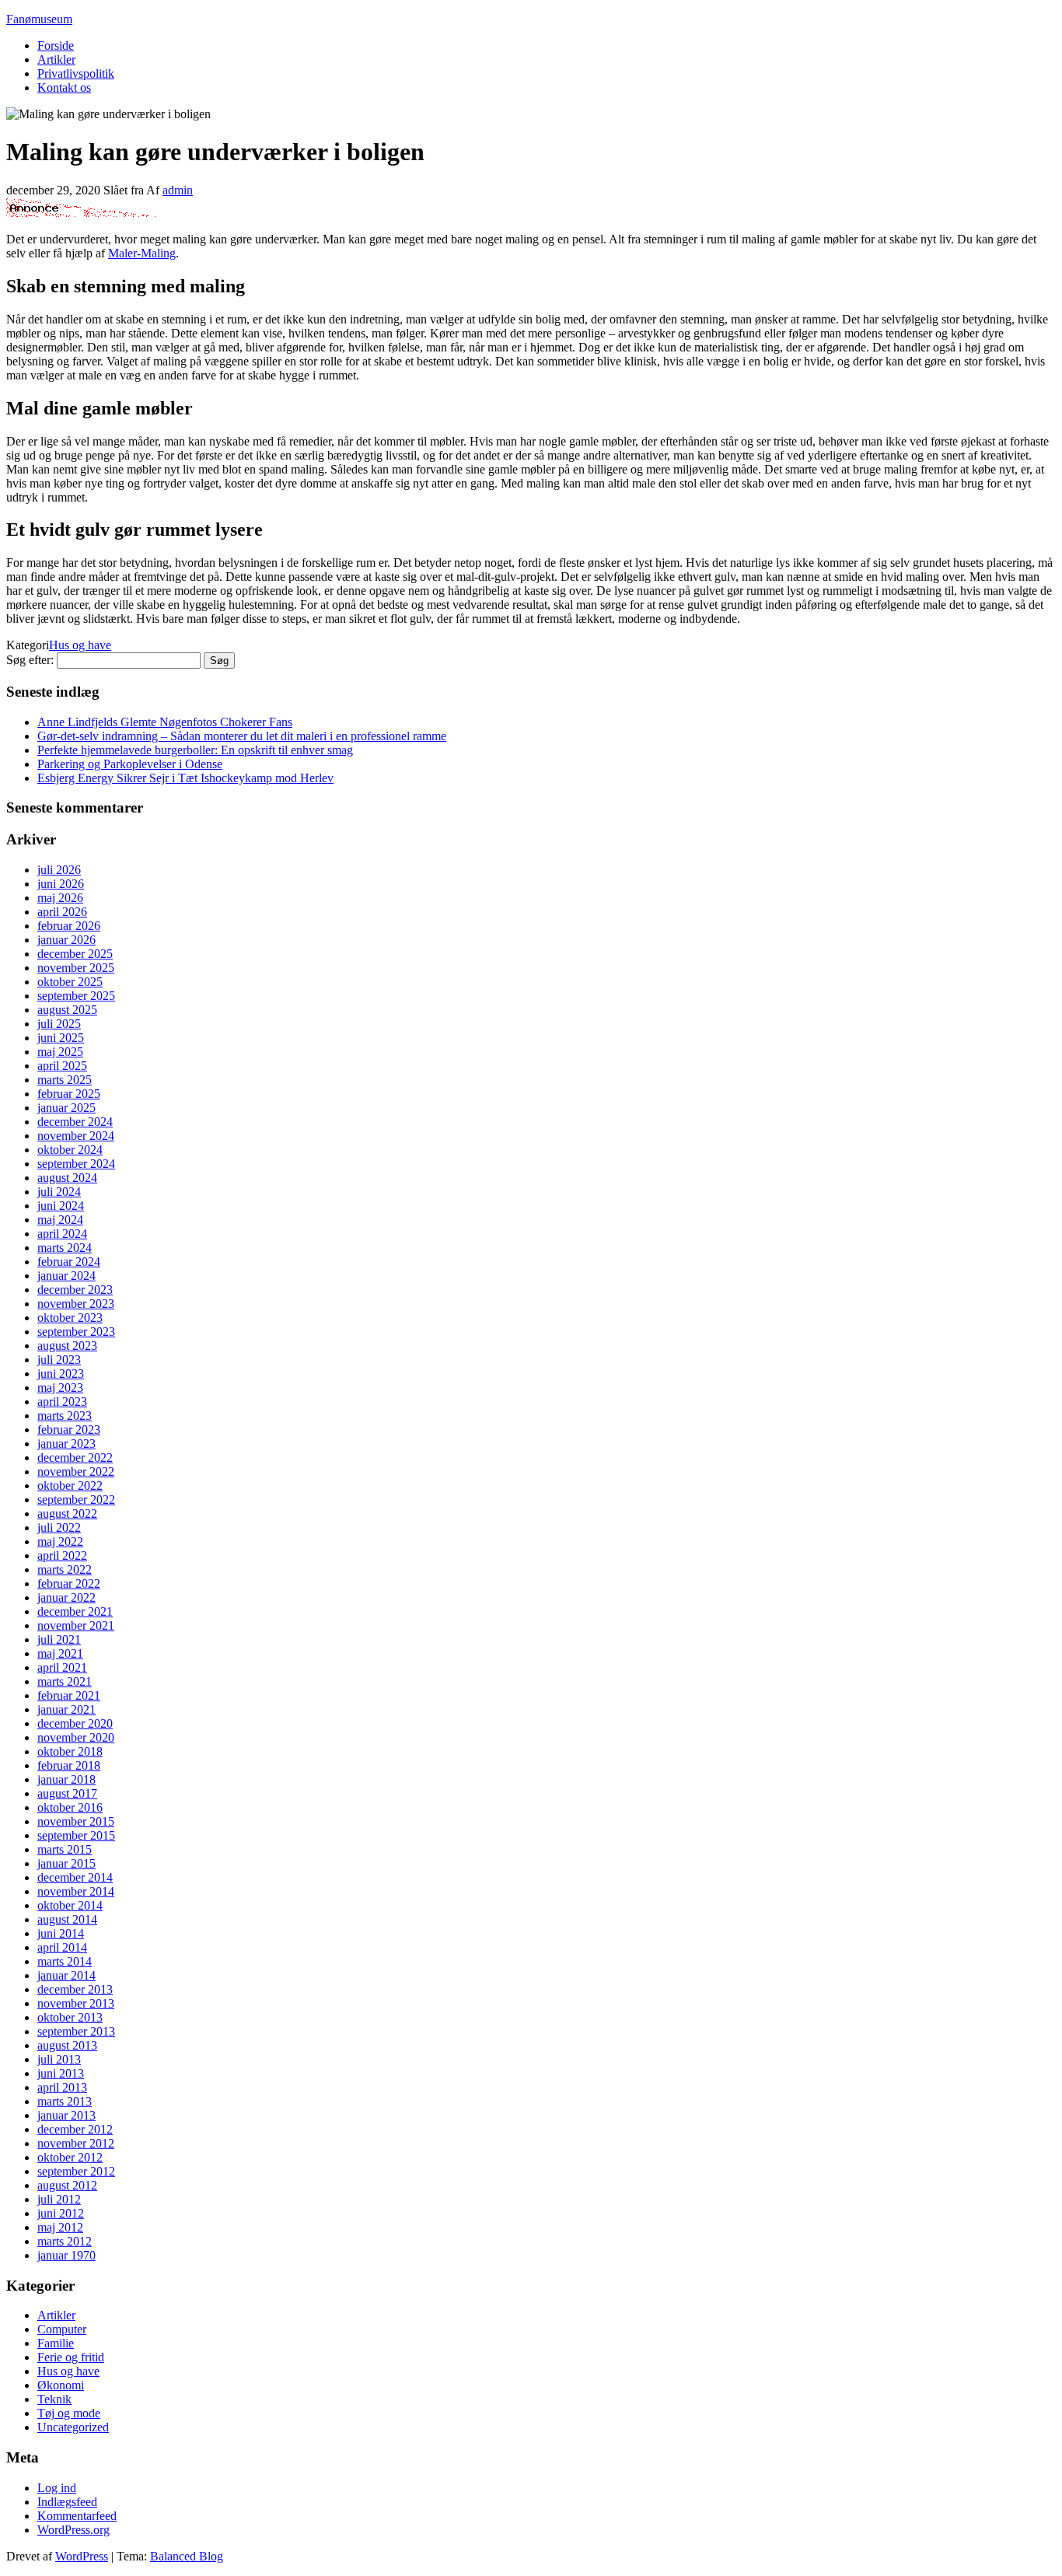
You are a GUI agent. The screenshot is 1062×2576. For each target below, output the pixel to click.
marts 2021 (65, 1681)
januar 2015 (66, 1863)
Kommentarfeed (77, 2516)
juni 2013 (61, 2073)
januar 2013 (66, 2115)
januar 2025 (66, 1108)
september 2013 (76, 2031)
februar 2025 (69, 1094)
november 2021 (76, 1625)
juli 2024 (59, 1192)
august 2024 (67, 1178)
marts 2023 (65, 1416)
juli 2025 (59, 1024)
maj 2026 (60, 898)
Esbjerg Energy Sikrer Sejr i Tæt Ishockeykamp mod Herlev (185, 778)
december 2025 (75, 954)
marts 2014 (65, 1961)
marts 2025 (65, 1080)
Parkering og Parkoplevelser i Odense (130, 764)
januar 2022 (66, 1597)
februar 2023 (69, 1430)
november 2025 (76, 968)
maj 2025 (60, 1052)
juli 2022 (59, 1527)
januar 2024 (66, 1276)
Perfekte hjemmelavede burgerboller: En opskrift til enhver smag (195, 750)
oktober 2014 (70, 1905)
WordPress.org (73, 2530)
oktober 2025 (70, 982)
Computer (62, 2329)
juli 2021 (59, 1639)
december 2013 (75, 1989)
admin (178, 190)
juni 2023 (61, 1374)
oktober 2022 (70, 1485)
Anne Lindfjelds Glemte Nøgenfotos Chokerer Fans (165, 722)
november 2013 (76, 2003)
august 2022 (67, 1513)
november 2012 (76, 2143)
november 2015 (76, 1821)
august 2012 (67, 2185)
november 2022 (76, 1472)
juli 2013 (59, 2059)
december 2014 (75, 1877)
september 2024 (76, 1164)
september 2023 (76, 1332)
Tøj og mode (69, 2413)
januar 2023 (66, 1444)
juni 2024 (61, 1206)
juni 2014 (61, 1933)
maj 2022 (60, 1541)
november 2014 (76, 1891)
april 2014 (62, 1947)
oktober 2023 (70, 1318)
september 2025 (76, 996)
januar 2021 (66, 1709)
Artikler (56, 59)
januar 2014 (66, 1975)
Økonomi (61, 2385)
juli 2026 (59, 870)
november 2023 (76, 1304)
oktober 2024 (70, 1150)
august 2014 (67, 1919)
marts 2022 (65, 1569)
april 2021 (62, 1667)
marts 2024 (65, 1248)
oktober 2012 (70, 2157)
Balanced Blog (187, 2556)
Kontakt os (64, 87)
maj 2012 (60, 2227)
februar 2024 (69, 1262)
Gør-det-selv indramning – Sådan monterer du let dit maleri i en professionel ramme (242, 736)
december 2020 (75, 1723)
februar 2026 (69, 926)
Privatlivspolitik (76, 73)
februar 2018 (69, 1765)
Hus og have (80, 645)
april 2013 (62, 2087)
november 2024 (76, 1136)
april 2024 (62, 1234)
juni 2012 (61, 2213)
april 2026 (62, 912)
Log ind (57, 2488)
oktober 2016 (70, 1807)
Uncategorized (73, 2427)
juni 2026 (61, 884)
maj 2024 (60, 1220)
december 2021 (75, 1611)
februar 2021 (69, 1695)
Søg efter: (30, 660)
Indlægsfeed (67, 2502)
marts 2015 (65, 1849)
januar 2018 (66, 1779)
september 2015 (76, 1835)
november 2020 (76, 1737)
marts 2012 (65, 2241)
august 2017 (67, 1793)
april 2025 (62, 1066)
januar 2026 (66, 940)
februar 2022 (69, 1583)
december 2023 (75, 1290)
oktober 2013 (70, 2017)
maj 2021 (60, 1653)
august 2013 (67, 2045)
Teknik (54, 2399)
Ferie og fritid (71, 2357)
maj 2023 (60, 1388)
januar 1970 (66, 2255)
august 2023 (67, 1346)
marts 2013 (65, 2101)
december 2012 (75, 2129)
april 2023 (62, 1402)
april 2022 (62, 1555)
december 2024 (75, 1122)
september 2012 (76, 2171)
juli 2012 (59, 2199)
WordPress (82, 2556)
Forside (56, 45)
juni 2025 (61, 1038)
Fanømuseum (39, 19)
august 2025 (67, 1010)
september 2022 (76, 1499)
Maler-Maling (142, 253)
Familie (56, 2343)
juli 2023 (59, 1360)
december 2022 (75, 1458)
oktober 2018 (70, 1751)
